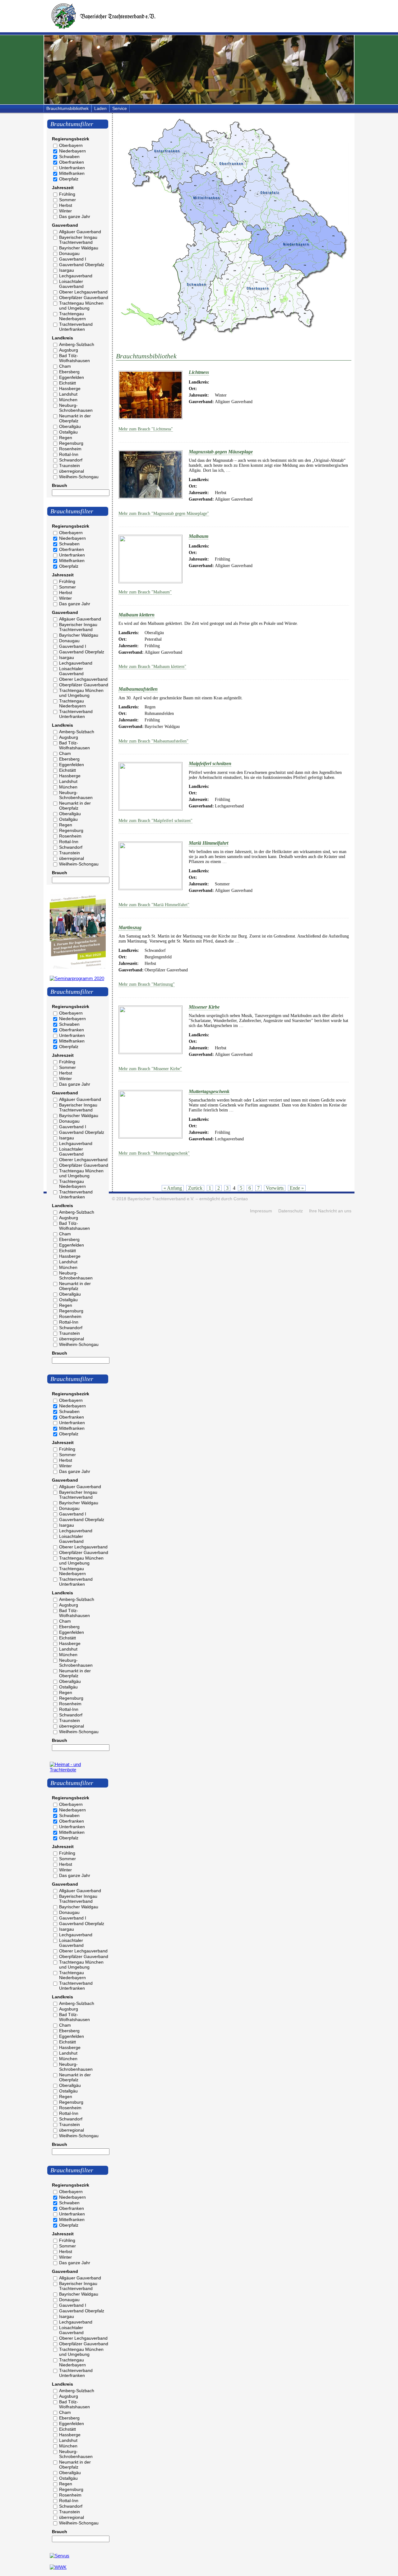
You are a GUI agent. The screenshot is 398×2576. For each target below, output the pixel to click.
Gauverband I (73, 259)
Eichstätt (67, 383)
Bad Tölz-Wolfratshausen (74, 358)
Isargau (67, 270)
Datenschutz (291, 1211)
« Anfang (173, 1188)
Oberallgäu (70, 426)
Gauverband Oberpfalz (82, 265)
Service (120, 108)
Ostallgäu (68, 432)
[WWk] (58, 2567)
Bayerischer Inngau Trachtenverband (78, 240)
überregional (72, 471)
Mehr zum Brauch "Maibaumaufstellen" (153, 741)
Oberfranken (72, 162)
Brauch (60, 485)
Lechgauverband (76, 276)
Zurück (195, 1188)
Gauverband (65, 225)
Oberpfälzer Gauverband (84, 298)
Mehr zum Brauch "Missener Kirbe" (150, 1069)
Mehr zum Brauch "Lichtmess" (146, 429)
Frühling (67, 194)
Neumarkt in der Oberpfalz (75, 418)
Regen (66, 438)
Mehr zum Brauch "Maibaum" (145, 592)
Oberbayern (71, 145)
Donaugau (69, 253)
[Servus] (60, 2556)
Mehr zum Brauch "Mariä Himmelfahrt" (154, 905)
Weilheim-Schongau (79, 477)
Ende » (297, 1188)
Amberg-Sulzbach (77, 344)
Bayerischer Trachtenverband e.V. (161, 1199)
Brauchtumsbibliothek (67, 108)
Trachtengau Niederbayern (72, 316)
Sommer (67, 200)
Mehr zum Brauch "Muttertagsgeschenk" (154, 1153)
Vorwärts (275, 1188)
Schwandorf (71, 460)
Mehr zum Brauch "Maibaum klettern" (152, 667)
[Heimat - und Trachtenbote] (78, 1770)
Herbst (66, 205)
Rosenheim (70, 449)
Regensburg (71, 443)
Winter (65, 211)
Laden (100, 108)
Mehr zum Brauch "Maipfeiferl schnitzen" (155, 821)
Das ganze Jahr (75, 216)
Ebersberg (69, 372)
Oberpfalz (69, 179)
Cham (65, 366)
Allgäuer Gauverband (80, 232)
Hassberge (70, 388)
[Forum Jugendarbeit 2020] (78, 967)
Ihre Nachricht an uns (330, 1211)
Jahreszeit (63, 188)
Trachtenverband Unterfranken (76, 327)
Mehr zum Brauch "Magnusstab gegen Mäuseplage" (164, 513)
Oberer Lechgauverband (83, 292)
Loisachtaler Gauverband (71, 284)
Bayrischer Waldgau (79, 248)
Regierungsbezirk (71, 139)
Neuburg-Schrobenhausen (76, 408)
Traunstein (69, 466)
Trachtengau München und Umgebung (81, 306)
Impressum (261, 1211)
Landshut (68, 394)
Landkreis (62, 338)
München (68, 400)
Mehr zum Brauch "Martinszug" (147, 984)
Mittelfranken (72, 173)
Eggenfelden (72, 377)
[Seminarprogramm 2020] (77, 978)
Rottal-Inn (69, 454)
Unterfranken (72, 168)
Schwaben (69, 157)
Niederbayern (72, 151)
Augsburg (69, 350)
